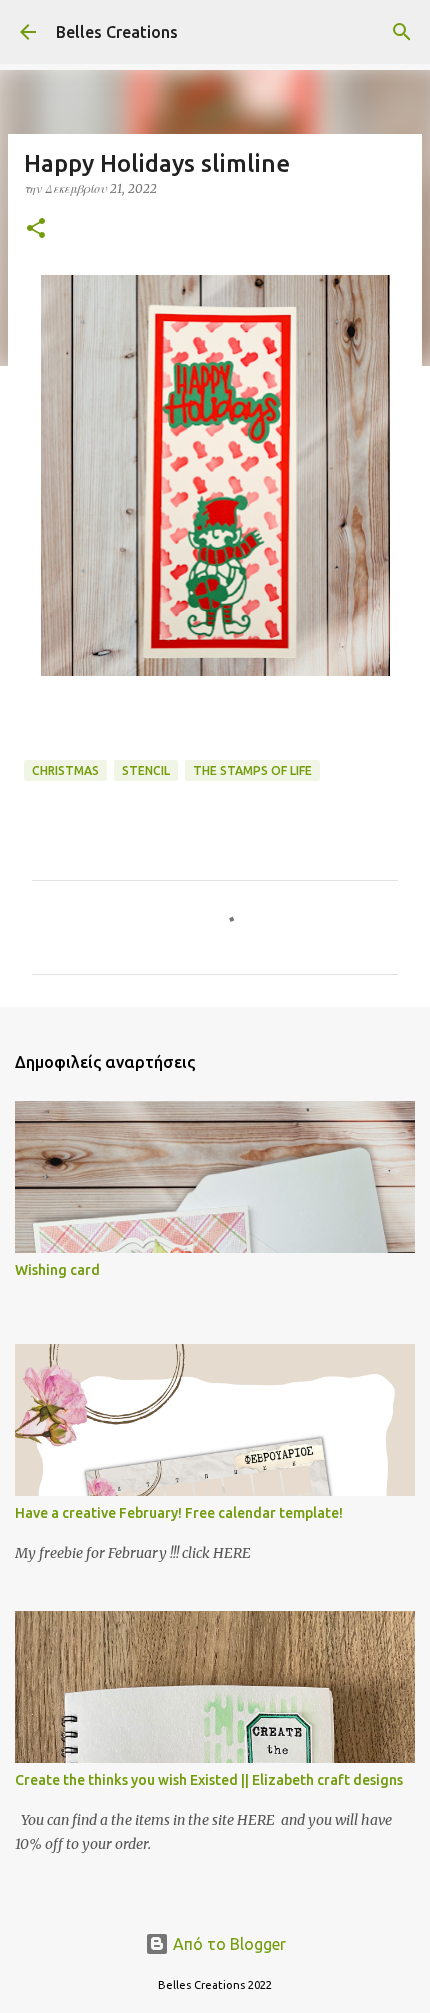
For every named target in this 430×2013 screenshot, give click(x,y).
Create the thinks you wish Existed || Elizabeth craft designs (209, 1780)
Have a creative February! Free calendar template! (179, 1513)
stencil (146, 770)
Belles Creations (117, 32)
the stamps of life (252, 770)
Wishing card (57, 1270)
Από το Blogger (227, 1944)
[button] (36, 229)
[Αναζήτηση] (402, 32)
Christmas (65, 770)
